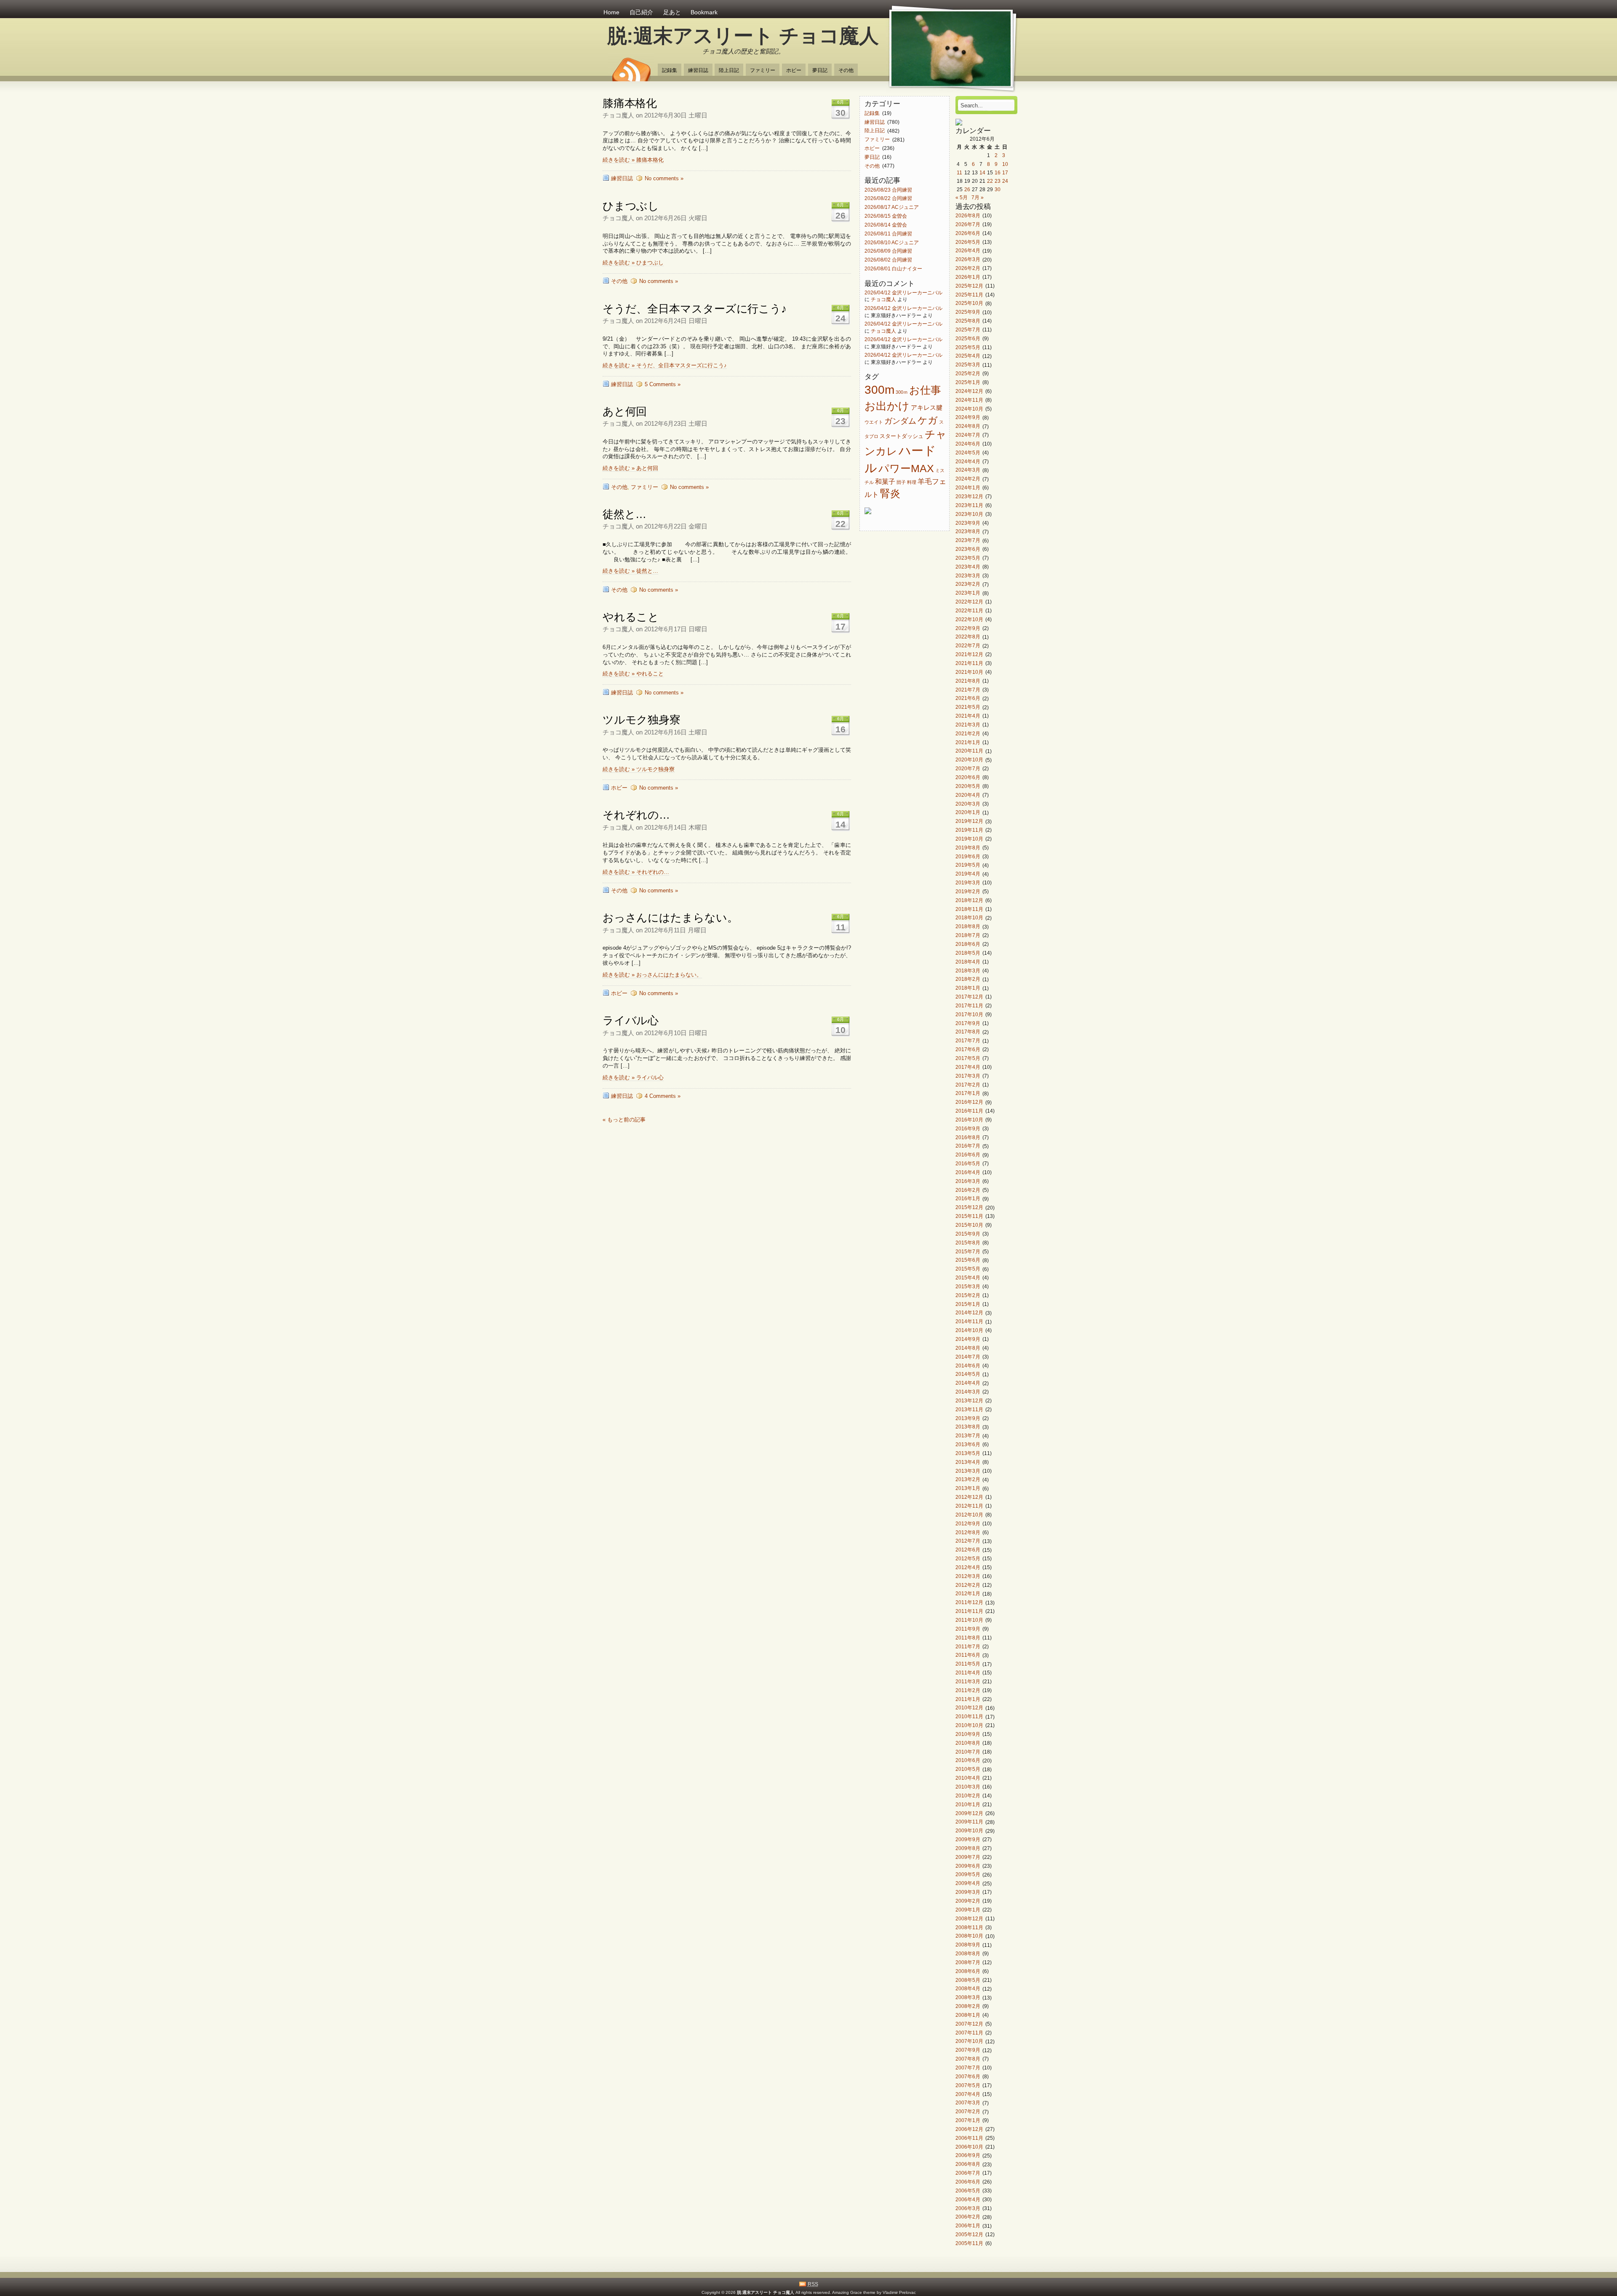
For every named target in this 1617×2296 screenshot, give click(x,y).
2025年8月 (968, 321)
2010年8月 (968, 1743)
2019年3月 (968, 882)
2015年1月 (968, 1304)
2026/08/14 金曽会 (886, 225)
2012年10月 (969, 1515)
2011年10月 (969, 1620)
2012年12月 (969, 1497)
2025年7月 (968, 330)
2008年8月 (968, 1953)
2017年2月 (968, 1085)
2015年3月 (968, 1286)
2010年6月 (968, 1761)
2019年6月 (968, 856)
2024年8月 (968, 426)
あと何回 (625, 411)
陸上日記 (729, 70)
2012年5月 (968, 1558)
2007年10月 (969, 2041)
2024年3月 (968, 470)
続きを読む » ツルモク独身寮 (639, 769)
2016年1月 (968, 1199)
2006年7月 (968, 2173)
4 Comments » (663, 1096)
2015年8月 (968, 1243)
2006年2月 (968, 2217)
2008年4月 (968, 1989)
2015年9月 (968, 1234)
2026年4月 (968, 251)
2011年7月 (968, 1646)
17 (1005, 172)
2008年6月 (968, 1971)
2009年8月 (968, 1848)
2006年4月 (968, 2199)
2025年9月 (968, 312)
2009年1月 (968, 1910)
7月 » (978, 197)
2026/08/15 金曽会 (886, 216)
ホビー (794, 70)
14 (982, 172)
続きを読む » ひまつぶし (633, 263)
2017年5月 (968, 1058)
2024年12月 (969, 391)
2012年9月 (968, 1523)
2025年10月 (969, 303)
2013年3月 (968, 1471)
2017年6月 (968, 1049)
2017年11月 (969, 1005)
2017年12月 (969, 997)
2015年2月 (968, 1295)
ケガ (928, 420)
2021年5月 (968, 707)
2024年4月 (968, 461)
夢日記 (820, 70)
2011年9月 (968, 1629)
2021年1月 (968, 742)
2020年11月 (969, 751)
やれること (631, 617)
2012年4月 (968, 1567)
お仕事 (925, 390)
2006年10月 (969, 2147)
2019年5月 (968, 865)
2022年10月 (969, 619)
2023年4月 (968, 567)
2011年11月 (969, 1611)
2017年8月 (968, 1032)
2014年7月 (968, 1357)
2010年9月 (968, 1734)
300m (879, 390)
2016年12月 (969, 1102)
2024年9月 (968, 418)
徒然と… (625, 514)
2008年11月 (969, 1927)
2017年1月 (968, 1093)
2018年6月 (968, 944)
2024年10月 (969, 409)
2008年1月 (968, 2015)
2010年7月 (968, 1752)
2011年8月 (968, 1638)
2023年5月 (968, 558)
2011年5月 (968, 1664)
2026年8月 (968, 215)
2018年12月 (969, 900)
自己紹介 (641, 12)
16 (998, 172)
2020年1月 (968, 813)
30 (998, 189)
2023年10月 (969, 514)
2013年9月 (968, 1418)
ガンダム (900, 421)
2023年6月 (968, 549)
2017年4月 (968, 1067)
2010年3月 (968, 1787)
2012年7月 (968, 1541)
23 (998, 181)
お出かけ (887, 406)
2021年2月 (968, 733)
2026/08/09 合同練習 (888, 251)
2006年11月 (969, 2138)
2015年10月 (969, 1225)
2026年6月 (968, 233)
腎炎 (890, 494)
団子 (901, 482)
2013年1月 (968, 1488)
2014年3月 (968, 1392)
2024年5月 (968, 453)
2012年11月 (969, 1506)
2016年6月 (968, 1155)
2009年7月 (968, 1857)
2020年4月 (968, 795)
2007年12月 (969, 2024)
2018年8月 (968, 927)
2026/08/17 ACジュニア (892, 207)
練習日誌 (698, 70)
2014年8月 (968, 1348)
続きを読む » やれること (633, 674)
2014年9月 (968, 1339)
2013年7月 (968, 1436)
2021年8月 (968, 681)
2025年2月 (968, 373)
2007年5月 (968, 2085)
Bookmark (704, 12)
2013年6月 (968, 1444)
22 (990, 181)
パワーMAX (906, 468)
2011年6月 (968, 1655)
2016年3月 (968, 1181)
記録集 (670, 70)
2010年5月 (968, 1769)
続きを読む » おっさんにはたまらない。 (652, 975)
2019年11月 (969, 830)
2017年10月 (969, 1014)
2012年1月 (968, 1594)
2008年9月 (968, 1945)
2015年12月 (969, 1208)
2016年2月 (968, 1190)
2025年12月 (969, 286)
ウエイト (874, 422)
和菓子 (885, 481)
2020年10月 (969, 760)
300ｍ (902, 392)
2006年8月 (968, 2164)
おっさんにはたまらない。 (670, 918)
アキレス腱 (927, 408)
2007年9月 (968, 2050)
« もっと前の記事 (624, 1120)
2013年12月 (969, 1400)
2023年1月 (968, 593)
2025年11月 (969, 295)
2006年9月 (968, 2156)
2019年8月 (968, 848)
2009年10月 (969, 1831)
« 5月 (962, 197)
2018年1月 (968, 988)
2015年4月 (968, 1277)
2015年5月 (968, 1269)
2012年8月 (968, 1532)
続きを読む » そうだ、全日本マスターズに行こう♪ (665, 365)
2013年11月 (969, 1409)
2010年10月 (969, 1725)
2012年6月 (968, 1550)
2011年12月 (969, 1603)
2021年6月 (968, 698)
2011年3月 (968, 1681)
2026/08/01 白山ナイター (893, 268)
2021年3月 (968, 725)
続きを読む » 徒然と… (630, 571)
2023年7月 (968, 541)
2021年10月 (969, 672)
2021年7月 (968, 690)
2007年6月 (968, 2076)
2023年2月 (968, 584)
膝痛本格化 (630, 103)
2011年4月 (968, 1673)
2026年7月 (968, 224)
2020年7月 (968, 768)
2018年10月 (969, 918)
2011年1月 (968, 1699)
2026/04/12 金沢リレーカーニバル (903, 292)
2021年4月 (968, 716)
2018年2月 (968, 979)
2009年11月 (969, 1822)
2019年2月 (968, 891)
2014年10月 (969, 1330)
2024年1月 (968, 487)
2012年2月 (968, 1585)
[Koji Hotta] (959, 124)
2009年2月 (968, 1901)
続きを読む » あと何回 (630, 468)
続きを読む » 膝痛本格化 (633, 160)
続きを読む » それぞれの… (636, 872)
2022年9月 (968, 628)
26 (967, 189)
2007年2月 (968, 2112)
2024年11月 (969, 400)
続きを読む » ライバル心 (633, 1077)
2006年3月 (968, 2208)
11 (959, 172)
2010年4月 (968, 1778)
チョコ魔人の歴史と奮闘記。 (743, 51)
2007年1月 (968, 2120)
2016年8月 (968, 1137)
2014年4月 (968, 1383)
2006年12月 (969, 2129)
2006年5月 (968, 2191)
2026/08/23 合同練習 (888, 190)
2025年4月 (968, 356)
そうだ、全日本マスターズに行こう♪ (695, 309)
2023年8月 (968, 532)
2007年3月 (968, 2103)
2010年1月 (968, 1804)
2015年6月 (968, 1260)
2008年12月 (969, 1918)
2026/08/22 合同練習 (888, 199)
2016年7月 (968, 1146)
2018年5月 (968, 953)
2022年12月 (969, 602)
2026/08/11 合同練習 (888, 234)
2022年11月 (969, 610)
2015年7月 (968, 1251)
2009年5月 (968, 1875)
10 (1005, 164)
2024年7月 (968, 435)
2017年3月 (968, 1076)
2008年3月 (968, 1998)
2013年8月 (968, 1427)
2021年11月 (969, 663)
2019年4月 (968, 874)
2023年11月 (969, 505)
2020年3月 (968, 804)
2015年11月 (969, 1216)
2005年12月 (969, 2234)
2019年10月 (969, 839)
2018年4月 (968, 962)
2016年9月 (968, 1128)
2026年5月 (968, 242)
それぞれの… (636, 815)
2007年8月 (968, 2059)
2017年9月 (968, 1023)
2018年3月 (968, 970)
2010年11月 (969, 1717)
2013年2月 (968, 1480)
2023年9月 (968, 523)
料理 (912, 482)
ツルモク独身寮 (642, 720)
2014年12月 (969, 1313)
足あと (672, 12)
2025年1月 (968, 382)
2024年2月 (968, 479)
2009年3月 (968, 1892)
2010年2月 (968, 1795)
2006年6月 (968, 2182)
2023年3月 (968, 575)
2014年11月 (969, 1322)
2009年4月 (968, 1884)
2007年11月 (969, 2033)
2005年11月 (969, 2243)
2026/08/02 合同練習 (888, 260)
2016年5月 (968, 1163)
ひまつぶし (631, 206)
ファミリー (763, 70)
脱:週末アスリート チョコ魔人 (743, 36)
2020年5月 (968, 786)
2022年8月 (968, 637)
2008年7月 (968, 1962)
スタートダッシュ (902, 436)
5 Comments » (663, 384)
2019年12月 (969, 821)
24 (1005, 181)
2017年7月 (968, 1041)
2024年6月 (968, 444)
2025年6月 (968, 338)
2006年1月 (968, 2226)
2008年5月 (968, 1980)
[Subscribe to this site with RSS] (631, 67)
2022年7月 (968, 646)
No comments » (664, 178)
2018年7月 (968, 935)
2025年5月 (968, 347)
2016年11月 (969, 1111)
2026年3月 (968, 260)
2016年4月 (968, 1172)
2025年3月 (968, 365)
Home (611, 12)
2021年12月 (969, 654)
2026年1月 (968, 277)
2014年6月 (968, 1366)
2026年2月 (968, 268)
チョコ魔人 (883, 299)
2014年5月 (968, 1374)
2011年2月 (968, 1690)
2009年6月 (968, 1866)
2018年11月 (969, 909)
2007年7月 (968, 2068)
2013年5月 (968, 1453)
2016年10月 (969, 1120)
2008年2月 (968, 2006)
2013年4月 (968, 1462)
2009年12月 (969, 1813)
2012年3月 (968, 1576)
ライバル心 (631, 1020)
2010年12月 (969, 1708)
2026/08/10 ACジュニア (892, 242)
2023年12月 (969, 496)
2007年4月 (968, 2094)
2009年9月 (968, 1839)
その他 (846, 70)
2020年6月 (968, 777)
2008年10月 (969, 1936)
